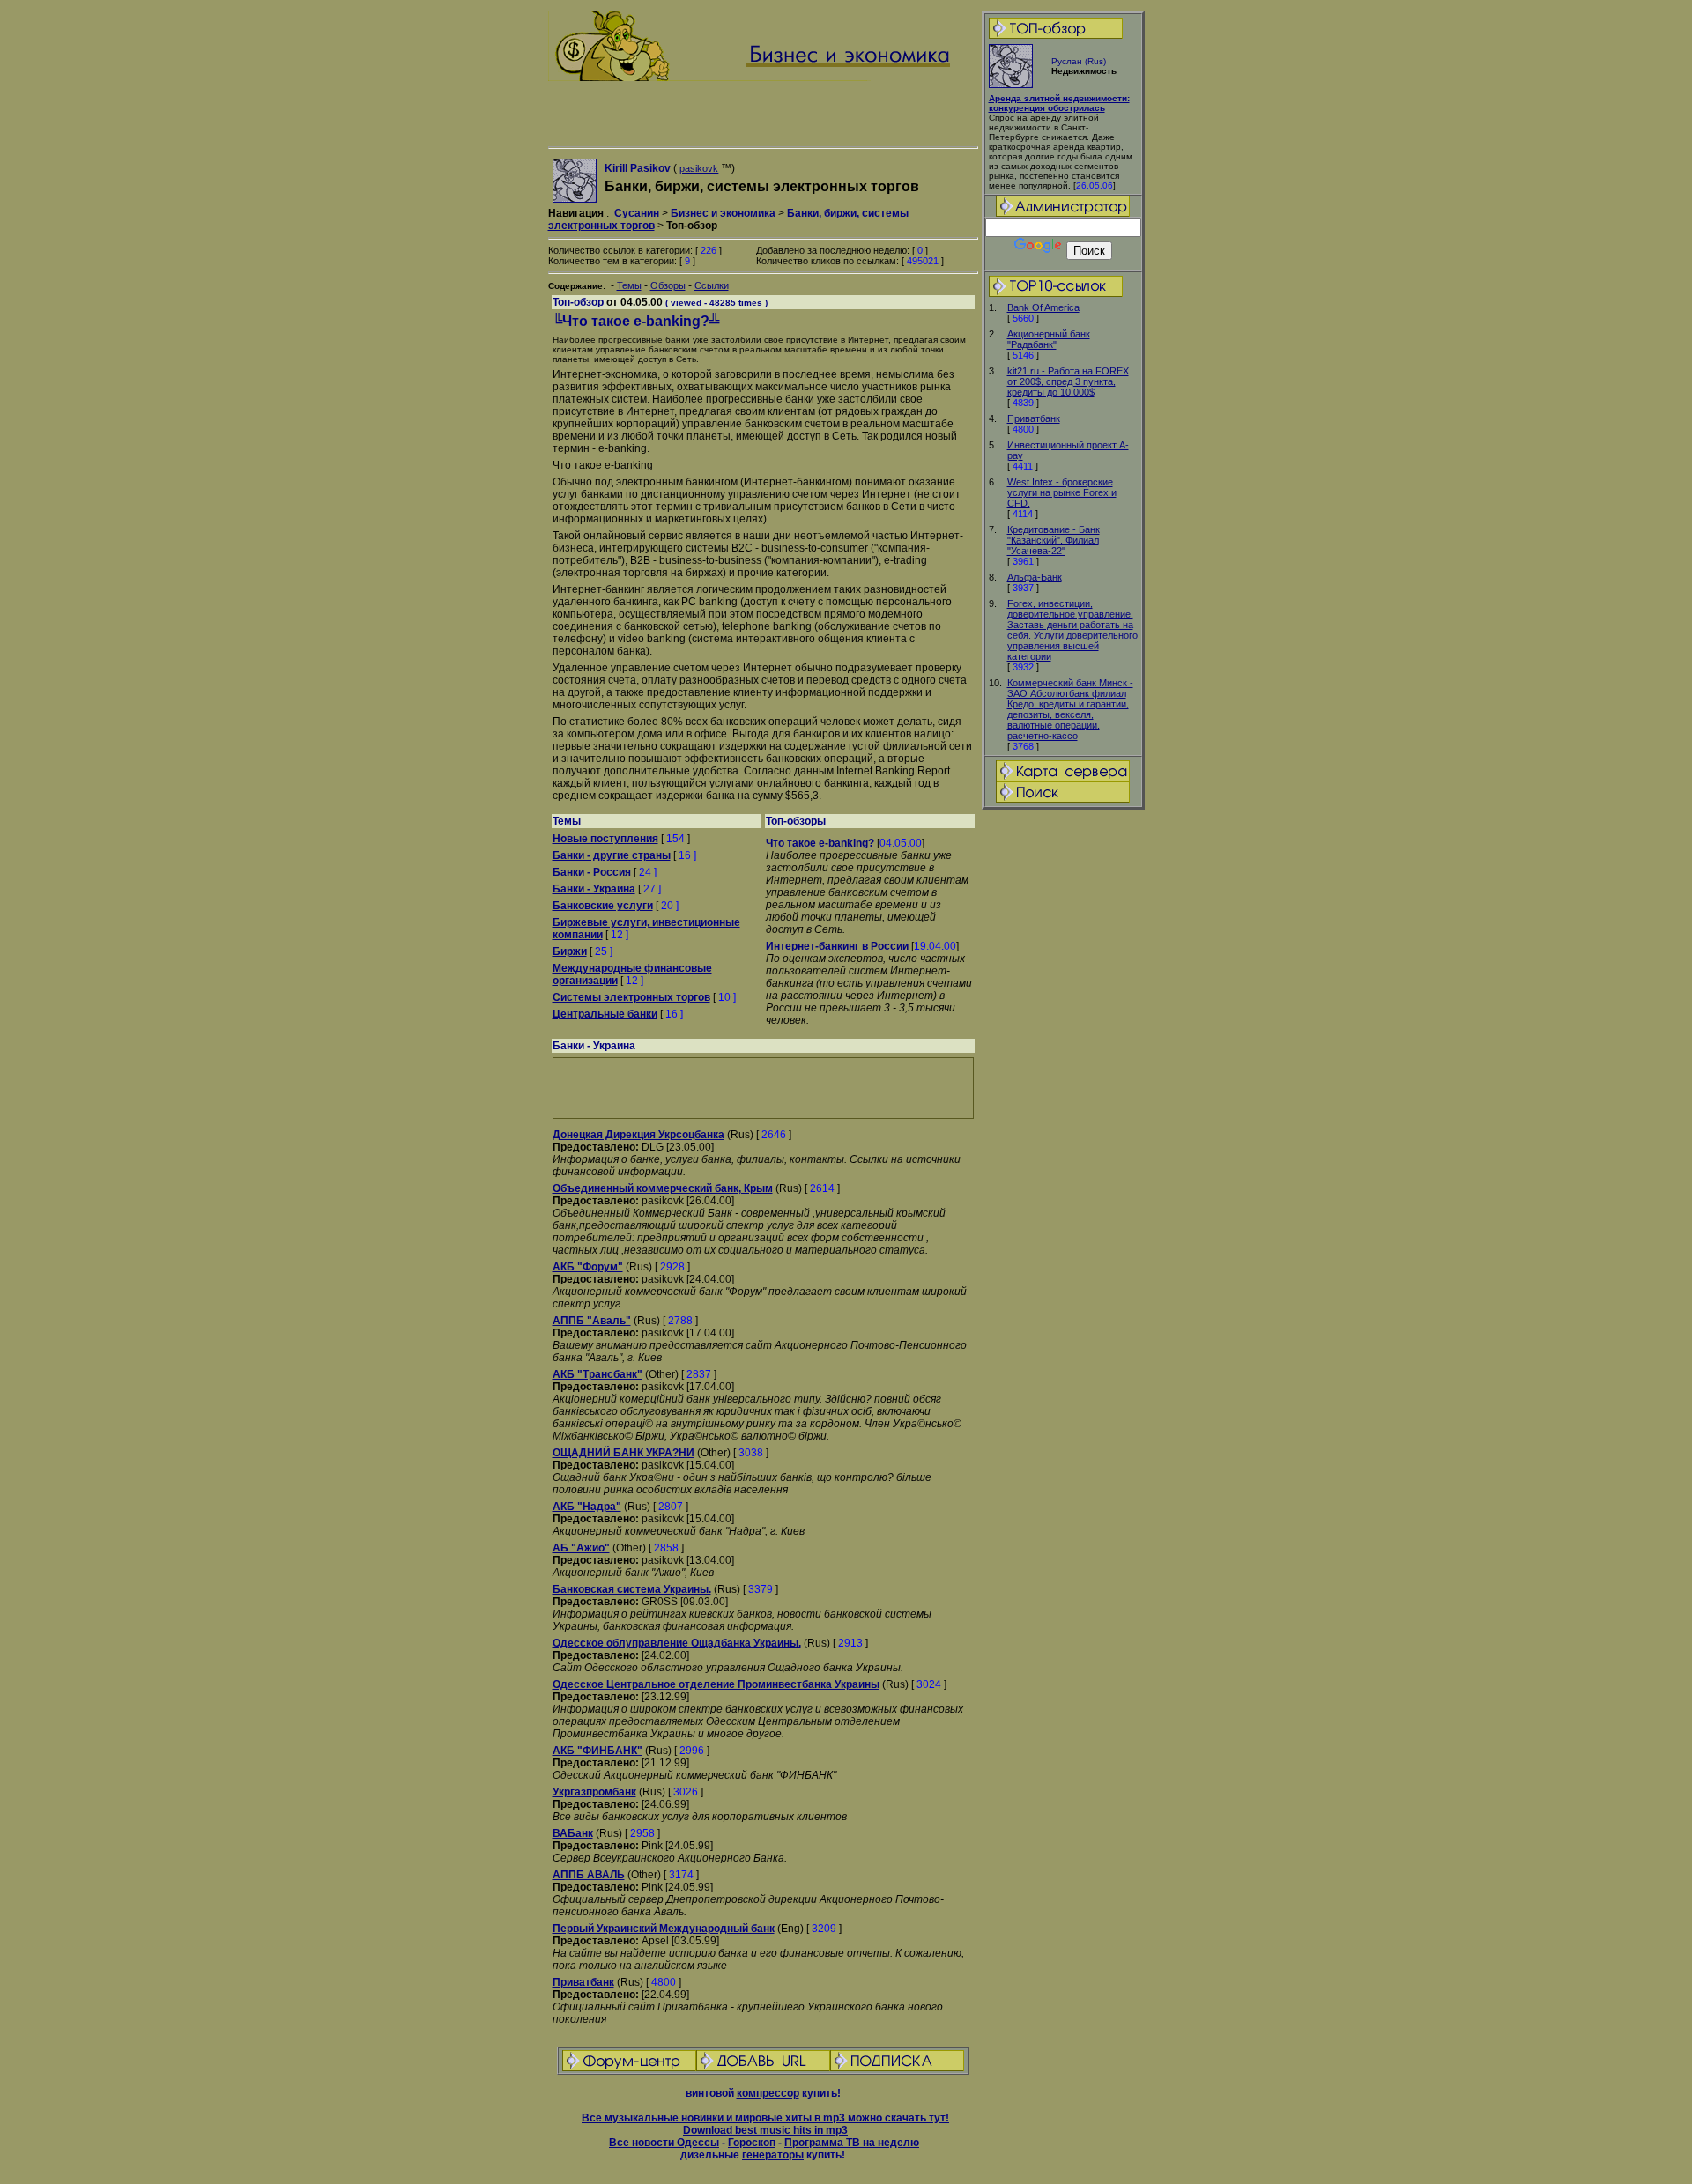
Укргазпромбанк (594, 1792)
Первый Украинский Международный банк (664, 1929)
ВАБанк (573, 1833)
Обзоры (668, 285)
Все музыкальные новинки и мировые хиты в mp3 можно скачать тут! (765, 2118)
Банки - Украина (594, 889)
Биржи (570, 951)
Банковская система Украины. (632, 1589)
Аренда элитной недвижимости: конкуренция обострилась (1059, 103)
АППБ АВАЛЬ (589, 1875)
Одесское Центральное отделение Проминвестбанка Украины (716, 1684)
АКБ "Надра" (587, 1507)
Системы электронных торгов (631, 997)
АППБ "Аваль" (592, 1321)
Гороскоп (752, 2143)
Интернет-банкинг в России (837, 946)
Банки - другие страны (612, 855)
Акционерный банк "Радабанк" (1049, 339)
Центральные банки (605, 1014)
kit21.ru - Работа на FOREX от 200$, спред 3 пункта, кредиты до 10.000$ (1068, 381)
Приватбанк (1034, 418)
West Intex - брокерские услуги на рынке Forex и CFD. (1062, 492)
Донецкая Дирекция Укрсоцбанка (638, 1135)
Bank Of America (1043, 307)
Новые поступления (605, 839)
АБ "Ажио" (581, 1548)
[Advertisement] (1063, 1089)
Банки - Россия (592, 872)
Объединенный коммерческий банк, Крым (663, 1188)
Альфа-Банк (1035, 577)
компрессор (768, 2093)
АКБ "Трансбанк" (597, 1374)
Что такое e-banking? (820, 843)
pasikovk (699, 168)
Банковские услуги (603, 906)
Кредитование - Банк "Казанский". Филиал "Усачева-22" (1054, 540)
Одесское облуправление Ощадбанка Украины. (677, 1643)
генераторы (773, 2155)
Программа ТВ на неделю (852, 2143)
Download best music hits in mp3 (765, 2130)
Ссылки (712, 285)
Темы (629, 285)
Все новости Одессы (664, 2143)
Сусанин (637, 213)
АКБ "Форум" (588, 1267)
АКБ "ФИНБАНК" (597, 1751)
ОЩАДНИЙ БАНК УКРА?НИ (623, 1453)
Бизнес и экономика (723, 213)
